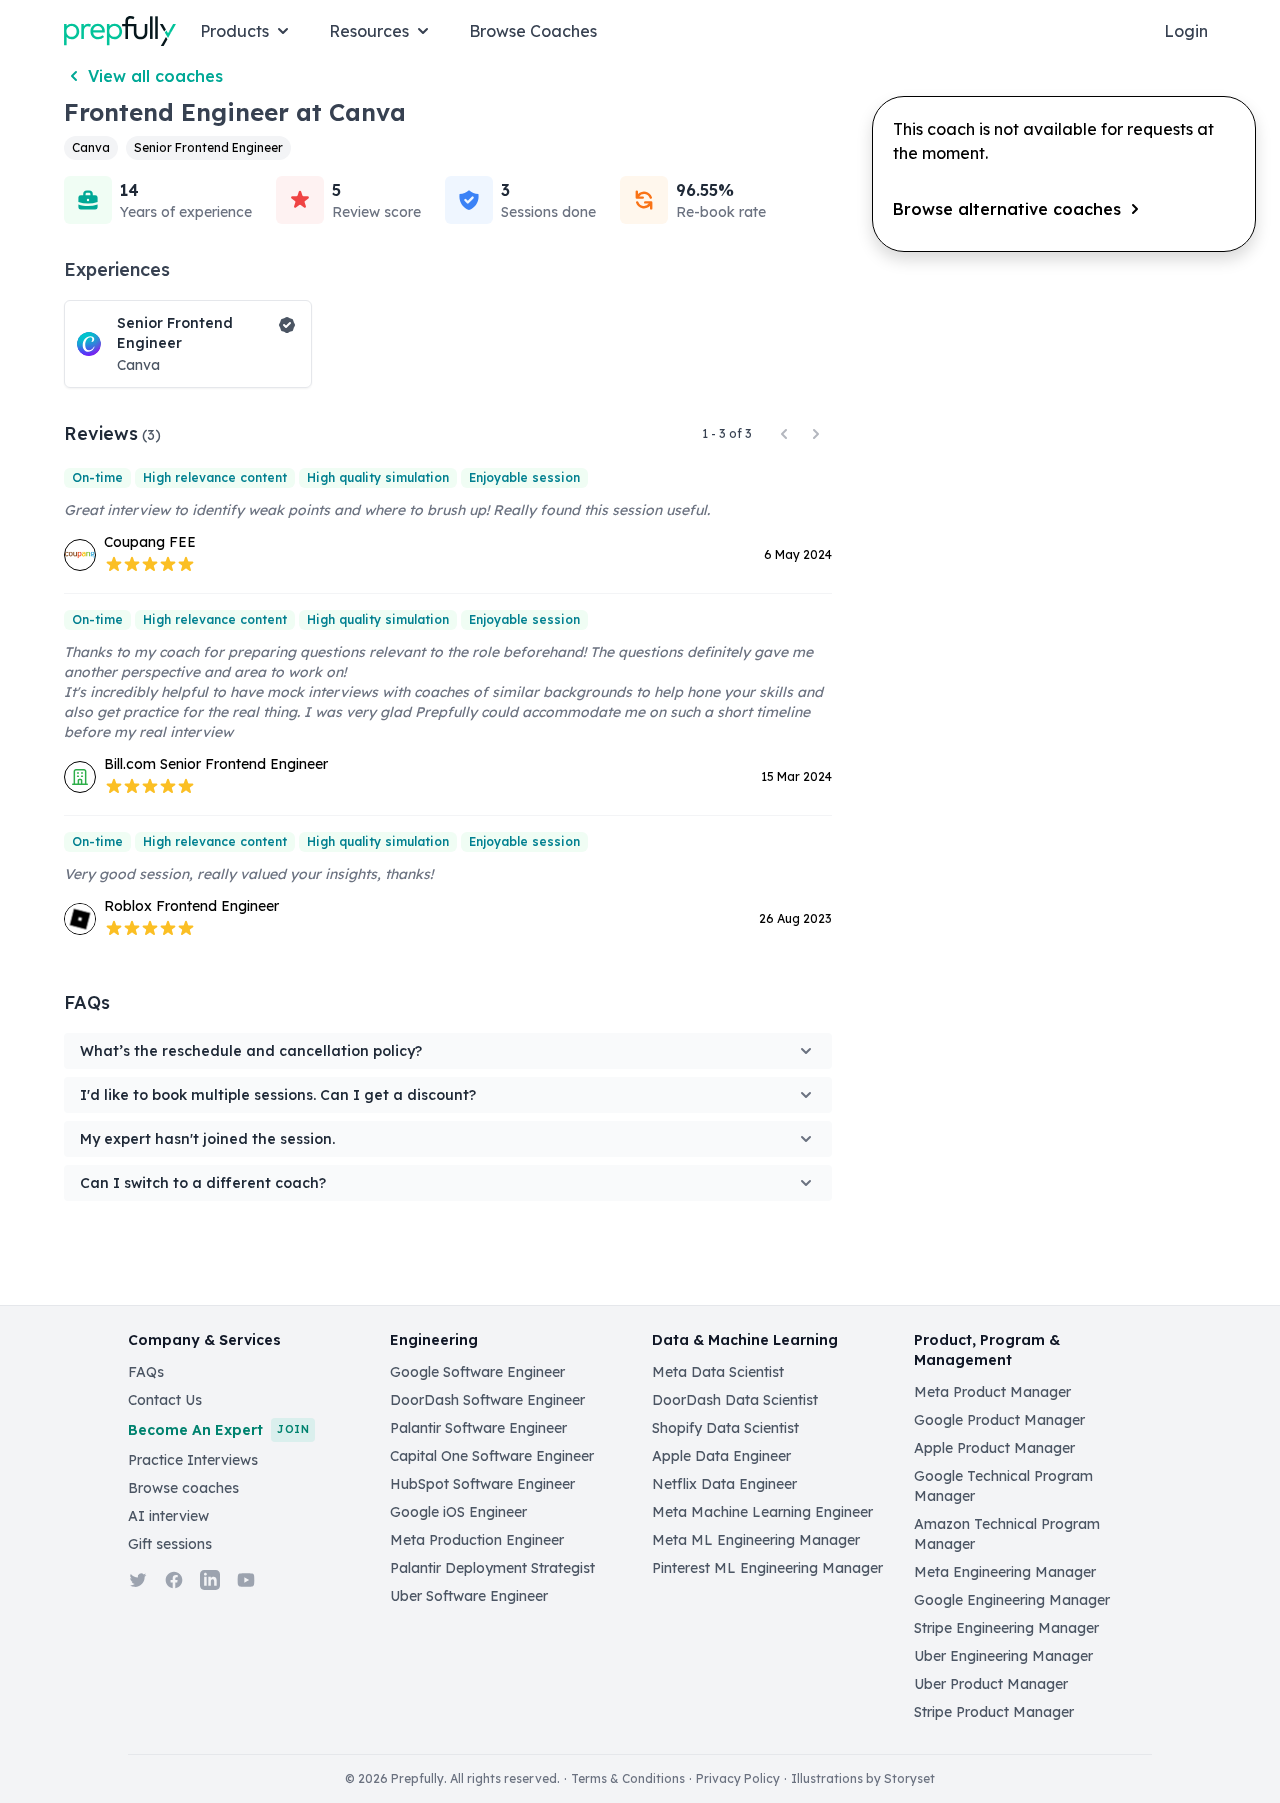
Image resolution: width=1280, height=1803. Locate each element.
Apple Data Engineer (721, 1456)
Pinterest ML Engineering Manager (767, 1568)
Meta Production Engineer (477, 1540)
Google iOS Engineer (458, 1512)
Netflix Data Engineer (724, 1484)
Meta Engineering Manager (1005, 1572)
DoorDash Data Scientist (735, 1400)
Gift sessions (170, 1544)
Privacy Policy (738, 1778)
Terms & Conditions (628, 1778)
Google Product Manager (999, 1420)
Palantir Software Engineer (478, 1428)
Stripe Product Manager (994, 1712)
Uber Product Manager (991, 1684)
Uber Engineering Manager (1003, 1656)
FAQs (146, 1372)
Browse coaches (183, 1488)
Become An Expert (218, 1430)
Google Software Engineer (477, 1372)
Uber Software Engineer (469, 1596)
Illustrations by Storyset (863, 1778)
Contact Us (165, 1400)
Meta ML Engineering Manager (756, 1540)
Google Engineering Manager (1012, 1600)
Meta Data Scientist (718, 1372)
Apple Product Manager (994, 1448)
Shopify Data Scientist (725, 1428)
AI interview (168, 1516)
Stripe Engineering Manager (1006, 1628)
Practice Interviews (193, 1460)
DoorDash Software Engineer (487, 1400)
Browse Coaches (533, 31)
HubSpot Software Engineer (482, 1484)
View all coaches (155, 76)
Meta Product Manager (992, 1392)
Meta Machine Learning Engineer (762, 1512)
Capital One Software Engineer (492, 1456)
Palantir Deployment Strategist (492, 1568)
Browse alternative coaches (1007, 209)
